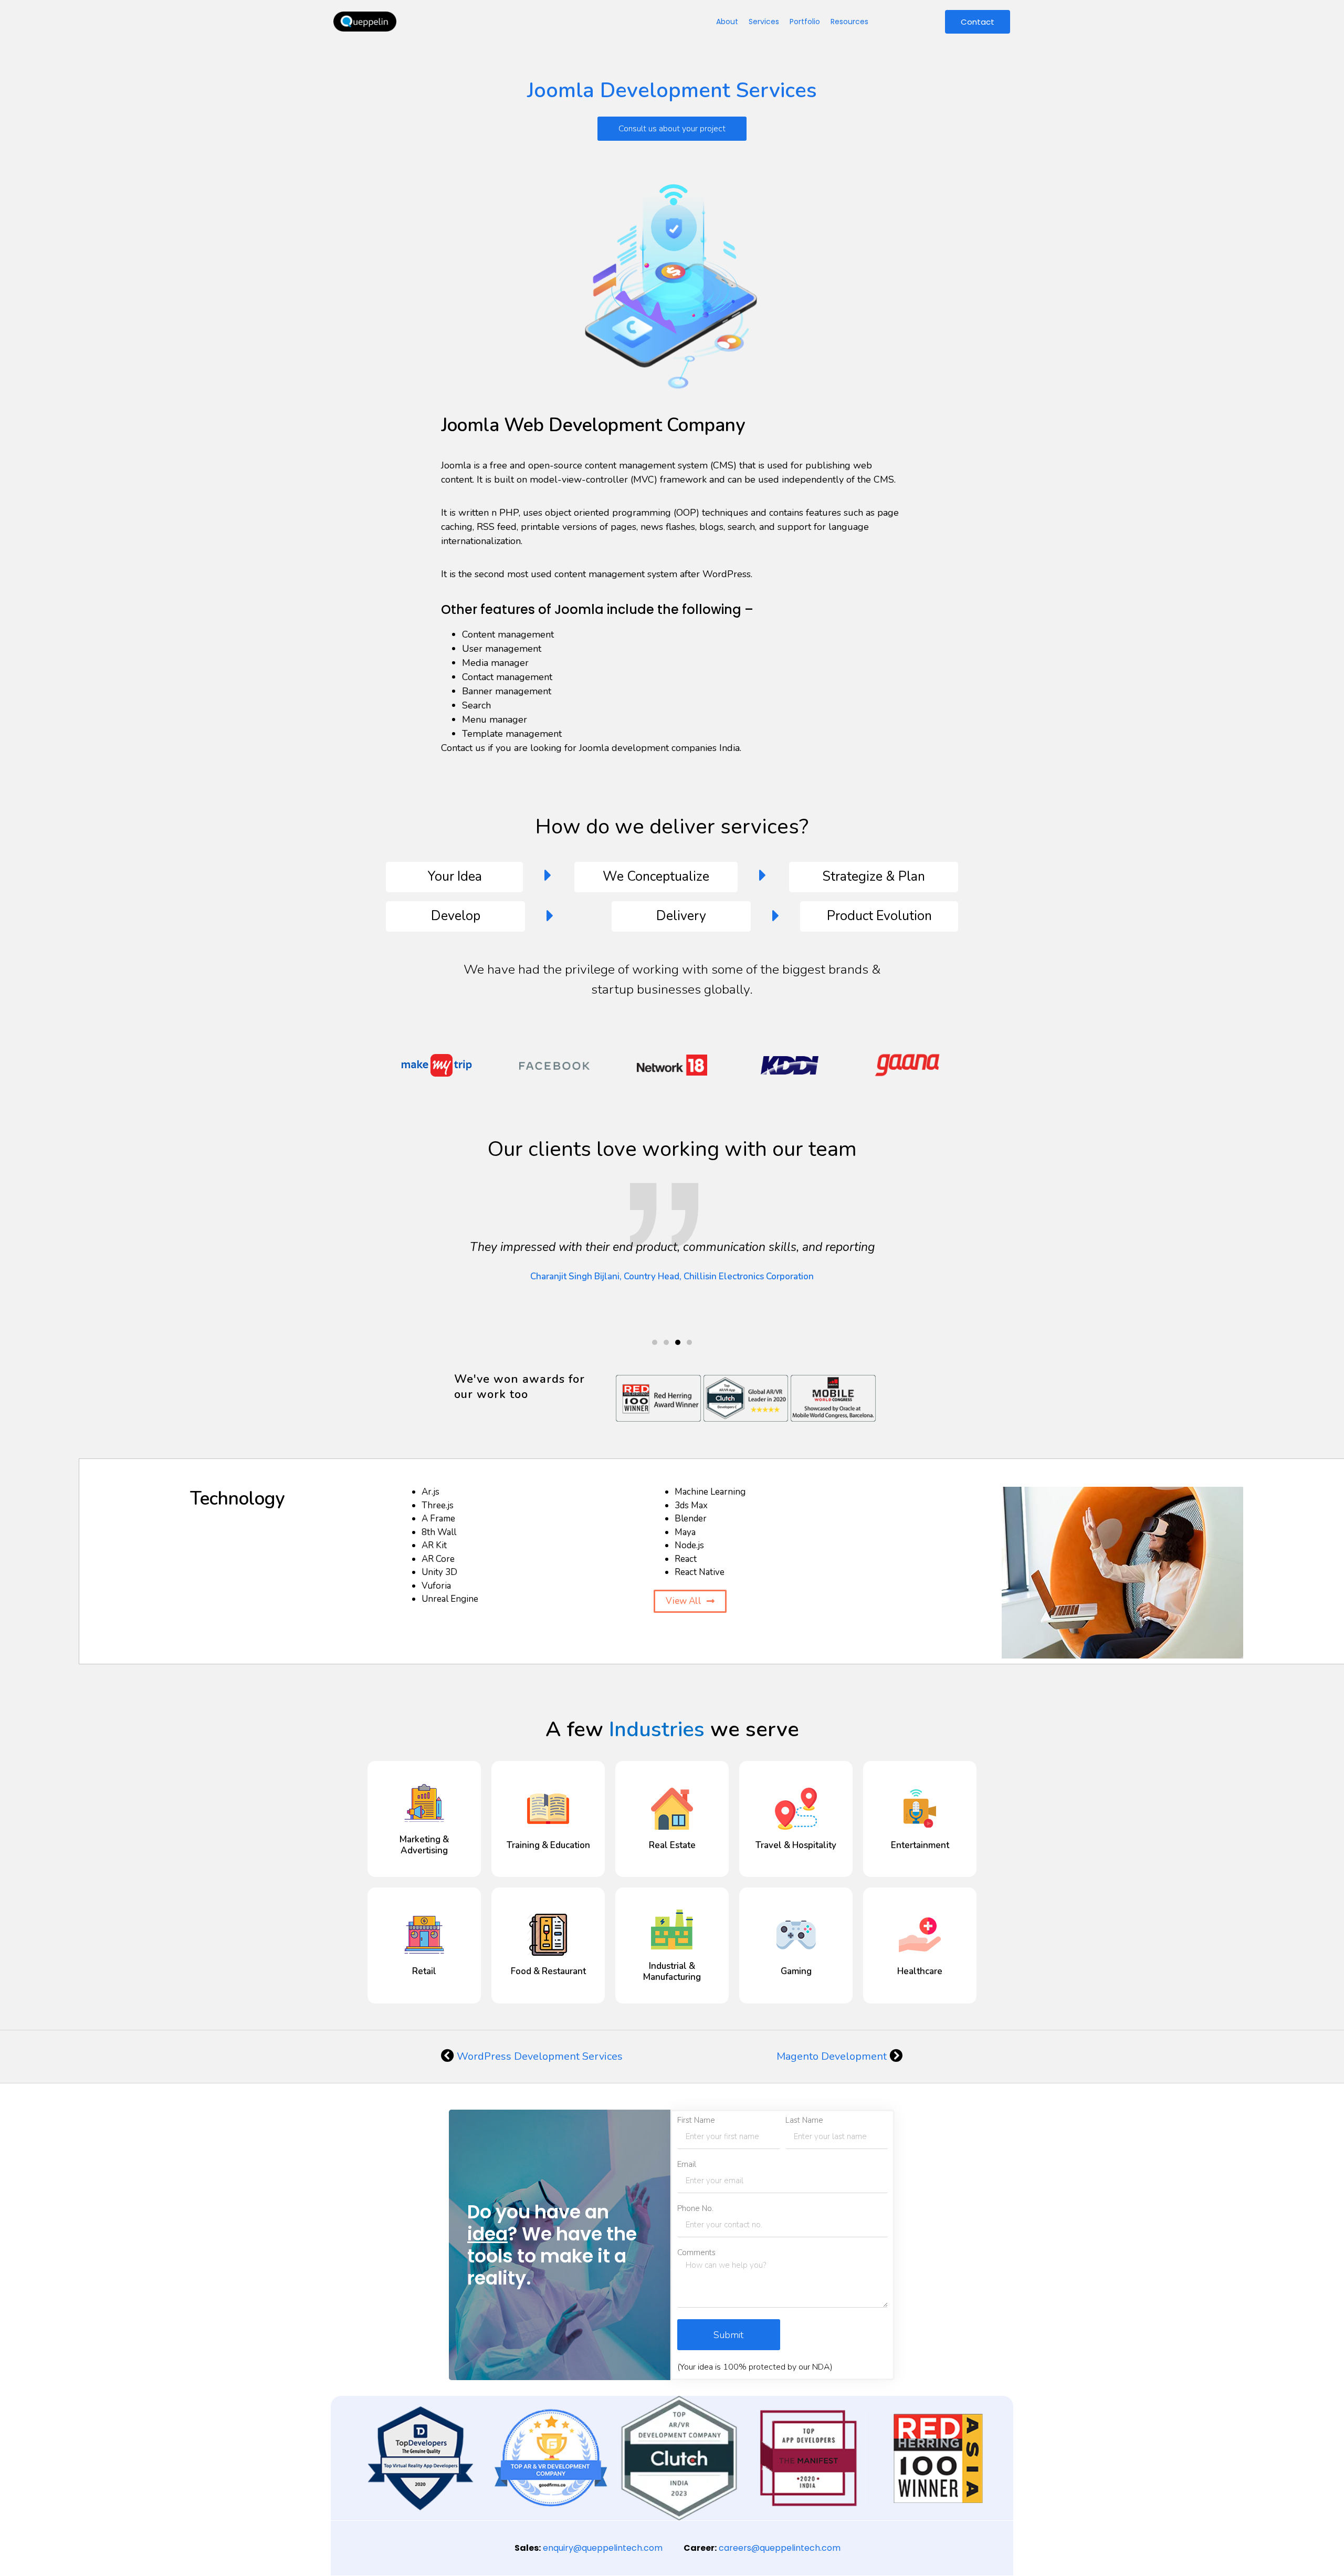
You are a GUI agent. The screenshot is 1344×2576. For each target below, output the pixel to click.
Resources (849, 22)
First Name (696, 2120)
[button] (655, 1342)
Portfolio (805, 22)
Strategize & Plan (874, 877)
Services (764, 22)
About (727, 22)
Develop (456, 916)
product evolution (879, 916)
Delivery (681, 916)
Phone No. (695, 2209)
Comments (696, 2253)
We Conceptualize (656, 877)
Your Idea (455, 877)
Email (687, 2165)
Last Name (804, 2120)
